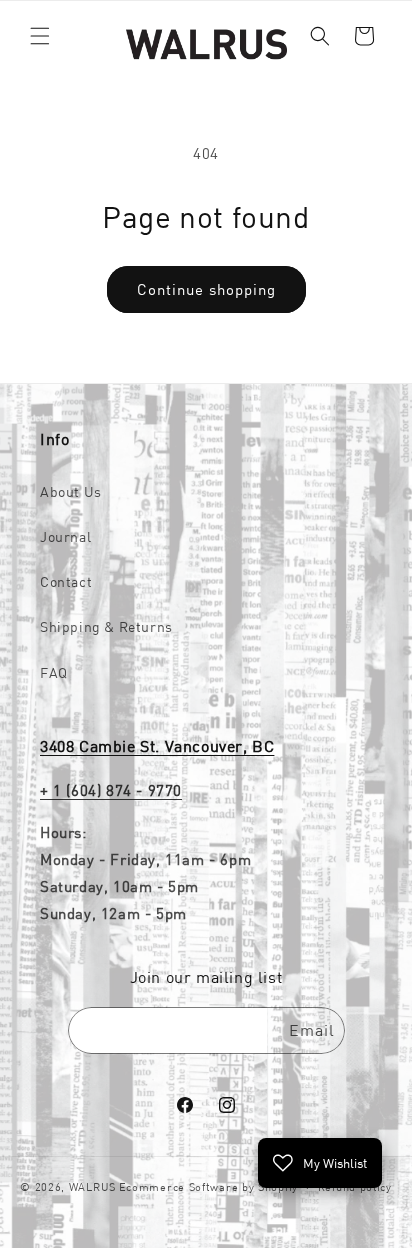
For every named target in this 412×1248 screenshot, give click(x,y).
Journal (65, 537)
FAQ (54, 673)
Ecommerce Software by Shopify (208, 1187)
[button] (40, 36)
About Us (71, 492)
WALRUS (92, 1187)
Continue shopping (206, 289)
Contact (66, 582)
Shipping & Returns (106, 627)
